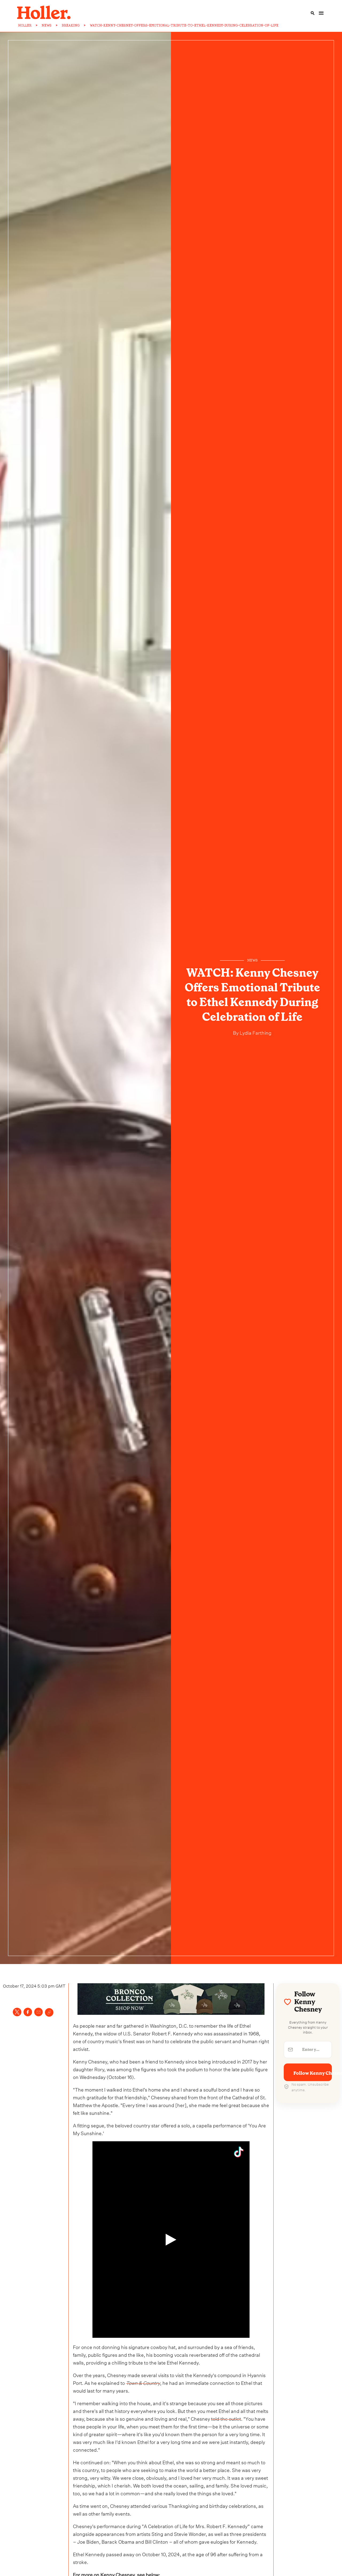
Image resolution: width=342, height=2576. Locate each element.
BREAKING (71, 25)
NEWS (47, 25)
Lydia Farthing (255, 1032)
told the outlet (226, 2418)
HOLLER (25, 25)
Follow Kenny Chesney (313, 2073)
